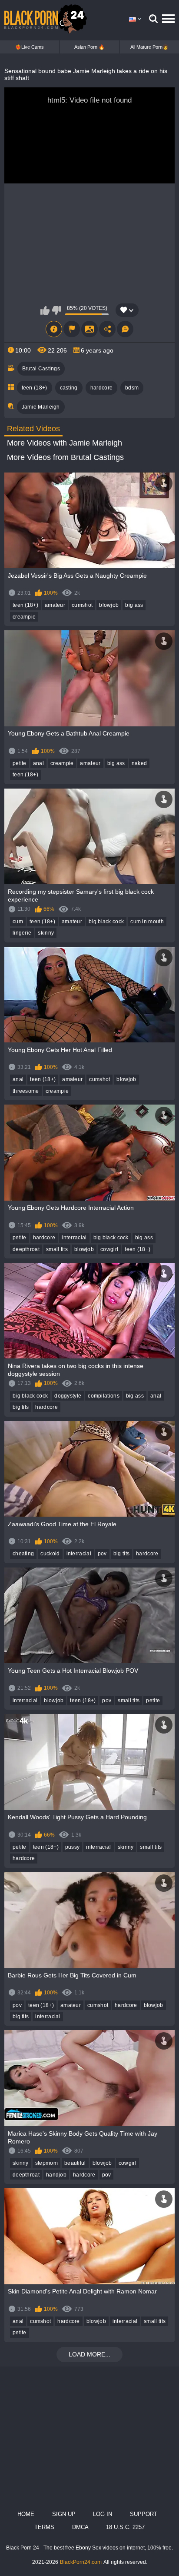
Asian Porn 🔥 (89, 47)
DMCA (80, 2527)
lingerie (22, 933)
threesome (26, 1091)
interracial (74, 1238)
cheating (23, 1554)
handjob (56, 2175)
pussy (73, 1847)
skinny (46, 933)
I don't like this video (56, 310)
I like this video (45, 310)
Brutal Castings (41, 369)
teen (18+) (35, 388)
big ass (134, 605)
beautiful (75, 2163)
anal (38, 763)
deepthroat (26, 1249)
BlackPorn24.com (81, 2562)
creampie (24, 617)
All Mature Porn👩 (149, 47)
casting (69, 388)
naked (139, 763)
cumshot (82, 605)
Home (26, 2514)
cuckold (50, 1554)
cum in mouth (147, 922)
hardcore (101, 388)
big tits (21, 1407)
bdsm (132, 388)
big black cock (106, 922)
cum (18, 922)
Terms (44, 2527)
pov (102, 1554)
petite (20, 763)
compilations (104, 1396)
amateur (55, 605)
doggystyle (68, 1396)
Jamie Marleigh (41, 407)
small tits (57, 1249)
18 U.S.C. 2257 (125, 2527)
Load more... (89, 2354)
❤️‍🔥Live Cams (30, 47)
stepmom (46, 2163)
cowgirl (109, 1249)
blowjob (109, 605)
